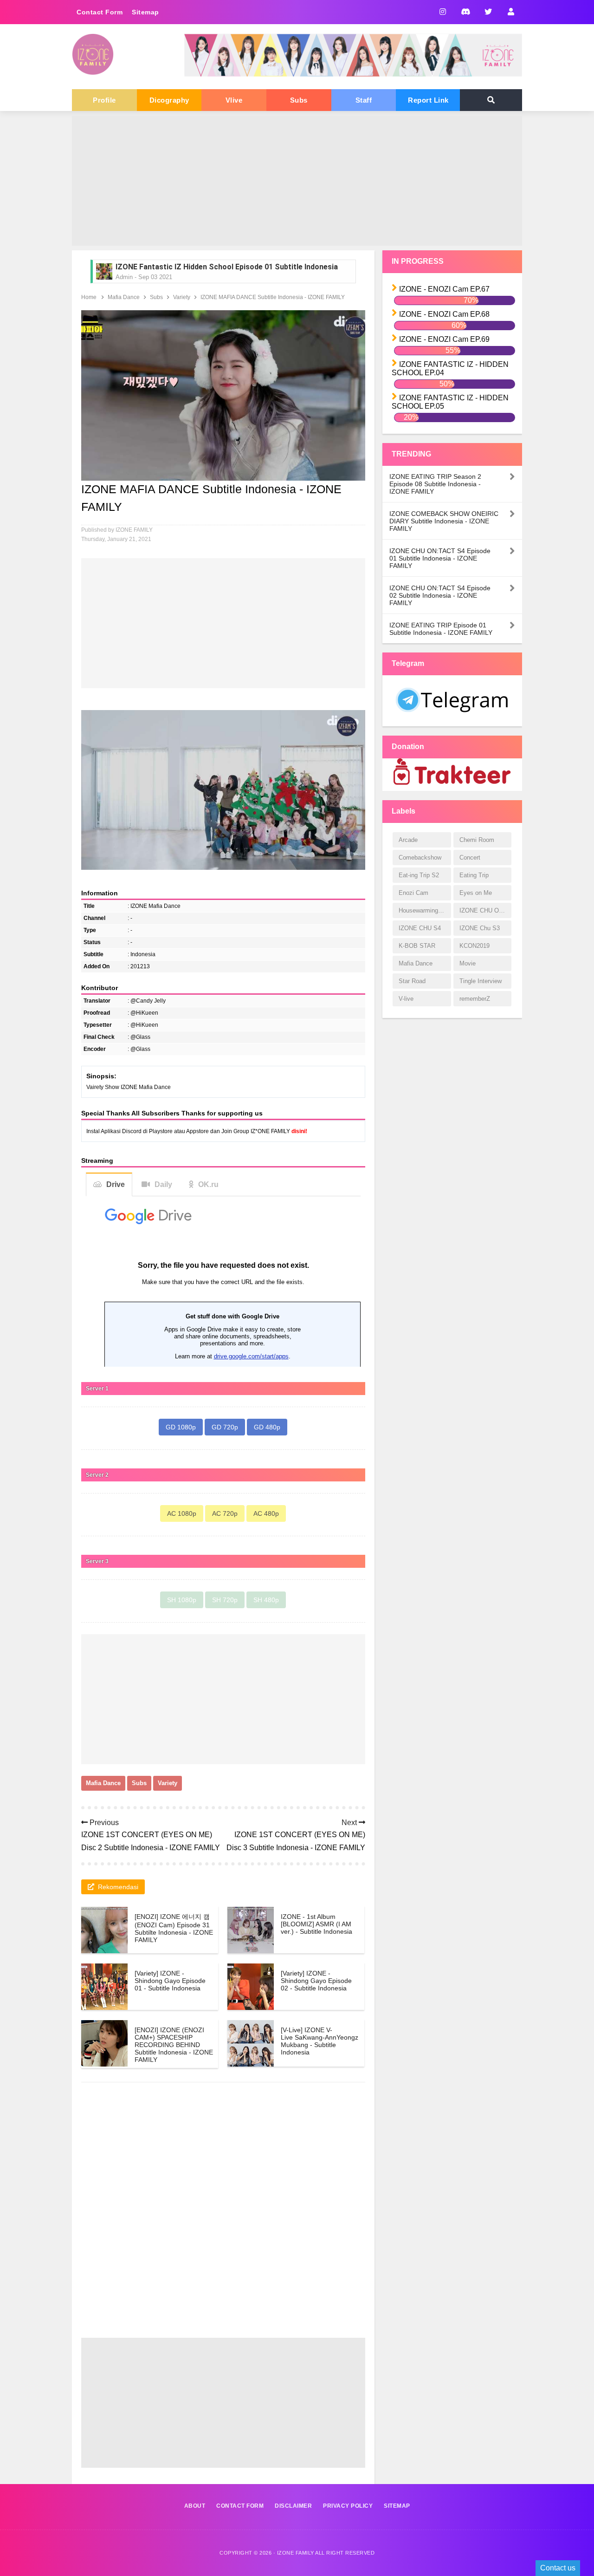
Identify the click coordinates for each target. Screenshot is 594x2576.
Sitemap (145, 12)
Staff (364, 100)
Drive (116, 1184)
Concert (470, 858)
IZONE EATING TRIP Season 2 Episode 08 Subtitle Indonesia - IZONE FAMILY (435, 484)
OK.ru (208, 1184)
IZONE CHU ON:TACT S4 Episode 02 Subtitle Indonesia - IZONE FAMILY (440, 595)
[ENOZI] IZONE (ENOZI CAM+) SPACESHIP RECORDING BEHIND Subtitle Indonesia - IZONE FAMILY (174, 2045)
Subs (299, 100)
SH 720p (225, 1600)
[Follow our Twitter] (488, 12)
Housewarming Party (425, 910)
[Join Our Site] (511, 12)
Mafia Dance (103, 1783)
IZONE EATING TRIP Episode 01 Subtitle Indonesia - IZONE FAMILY (441, 629)
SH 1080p (182, 1600)
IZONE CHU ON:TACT (485, 910)
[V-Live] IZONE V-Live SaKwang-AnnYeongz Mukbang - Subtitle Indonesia (320, 2041)
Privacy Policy (348, 2506)
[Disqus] (223, 2218)
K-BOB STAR (417, 946)
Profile (104, 100)
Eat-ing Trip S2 (419, 875)
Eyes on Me (476, 893)
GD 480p (267, 1427)
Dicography (169, 100)
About (195, 2506)
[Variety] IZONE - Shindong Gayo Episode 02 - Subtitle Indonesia (316, 1981)
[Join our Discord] (465, 12)
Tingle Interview (481, 981)
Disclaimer (293, 2506)
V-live (406, 999)
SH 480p (266, 1600)
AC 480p (266, 1513)
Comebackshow (420, 858)
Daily (163, 1184)
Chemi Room (477, 840)
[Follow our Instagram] (442, 12)
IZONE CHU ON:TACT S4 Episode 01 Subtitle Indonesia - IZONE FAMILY (440, 558)
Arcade (408, 840)
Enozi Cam (413, 893)
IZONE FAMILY (296, 2553)
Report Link (428, 100)
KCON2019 (475, 946)
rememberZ (475, 999)
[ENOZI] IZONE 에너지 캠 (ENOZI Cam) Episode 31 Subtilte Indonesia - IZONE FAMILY (174, 1928)
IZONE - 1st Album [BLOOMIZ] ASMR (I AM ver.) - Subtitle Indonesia (316, 1924)
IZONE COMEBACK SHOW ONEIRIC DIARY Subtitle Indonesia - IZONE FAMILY (444, 521)
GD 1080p (181, 1427)
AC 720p (225, 1513)
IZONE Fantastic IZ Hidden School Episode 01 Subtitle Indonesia (227, 267)
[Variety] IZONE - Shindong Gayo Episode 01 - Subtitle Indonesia (170, 1981)
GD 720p (225, 1427)
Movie (468, 963)
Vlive (234, 100)
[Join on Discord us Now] (353, 75)
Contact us (558, 2568)
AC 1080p (182, 1513)
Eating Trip (474, 875)
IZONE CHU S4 (420, 928)
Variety (168, 1783)
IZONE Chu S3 (480, 928)
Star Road (412, 981)
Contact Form (100, 12)
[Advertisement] (297, 181)
